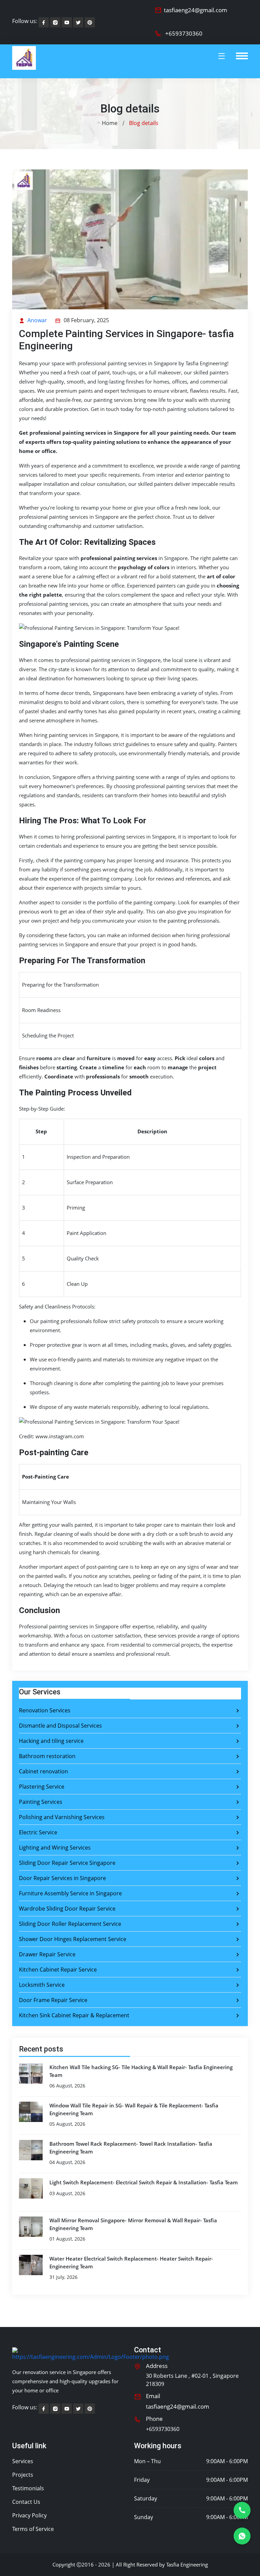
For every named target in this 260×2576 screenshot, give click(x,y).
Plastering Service (42, 1787)
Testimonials (28, 2488)
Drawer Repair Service (47, 1954)
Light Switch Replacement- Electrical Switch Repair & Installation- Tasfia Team (144, 2182)
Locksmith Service (42, 1985)
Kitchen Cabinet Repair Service (58, 1970)
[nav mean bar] (242, 56)
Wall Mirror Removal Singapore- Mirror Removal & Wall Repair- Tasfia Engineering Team (133, 2224)
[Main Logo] (24, 61)
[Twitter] (90, 22)
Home (110, 123)
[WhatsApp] (242, 2536)
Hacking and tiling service (51, 1741)
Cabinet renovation (44, 1771)
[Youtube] (67, 22)
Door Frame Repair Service (53, 2000)
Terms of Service (33, 2529)
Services (23, 2461)
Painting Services (41, 1802)
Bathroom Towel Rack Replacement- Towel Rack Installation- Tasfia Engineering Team (131, 2148)
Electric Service (38, 1832)
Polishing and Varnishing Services (62, 1817)
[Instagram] (55, 22)
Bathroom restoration (47, 1756)
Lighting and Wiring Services (55, 1848)
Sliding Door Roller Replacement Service (70, 1924)
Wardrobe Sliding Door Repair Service (67, 1909)
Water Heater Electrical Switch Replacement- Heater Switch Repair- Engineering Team (131, 2262)
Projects (23, 2475)
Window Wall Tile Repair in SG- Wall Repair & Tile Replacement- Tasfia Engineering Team (134, 2109)
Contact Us (26, 2502)
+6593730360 (184, 33)
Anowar (37, 320)
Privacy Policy (29, 2515)
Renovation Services (45, 1710)
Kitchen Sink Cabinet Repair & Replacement (74, 2015)
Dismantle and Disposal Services (60, 1726)
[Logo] (91, 2354)
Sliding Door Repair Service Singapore (67, 1863)
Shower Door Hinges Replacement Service (73, 1939)
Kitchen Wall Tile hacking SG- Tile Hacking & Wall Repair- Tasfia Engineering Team (141, 2071)
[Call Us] (242, 2510)
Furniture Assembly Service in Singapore (70, 1893)
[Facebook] (44, 22)
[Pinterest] (78, 22)
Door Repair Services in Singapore (62, 1878)
